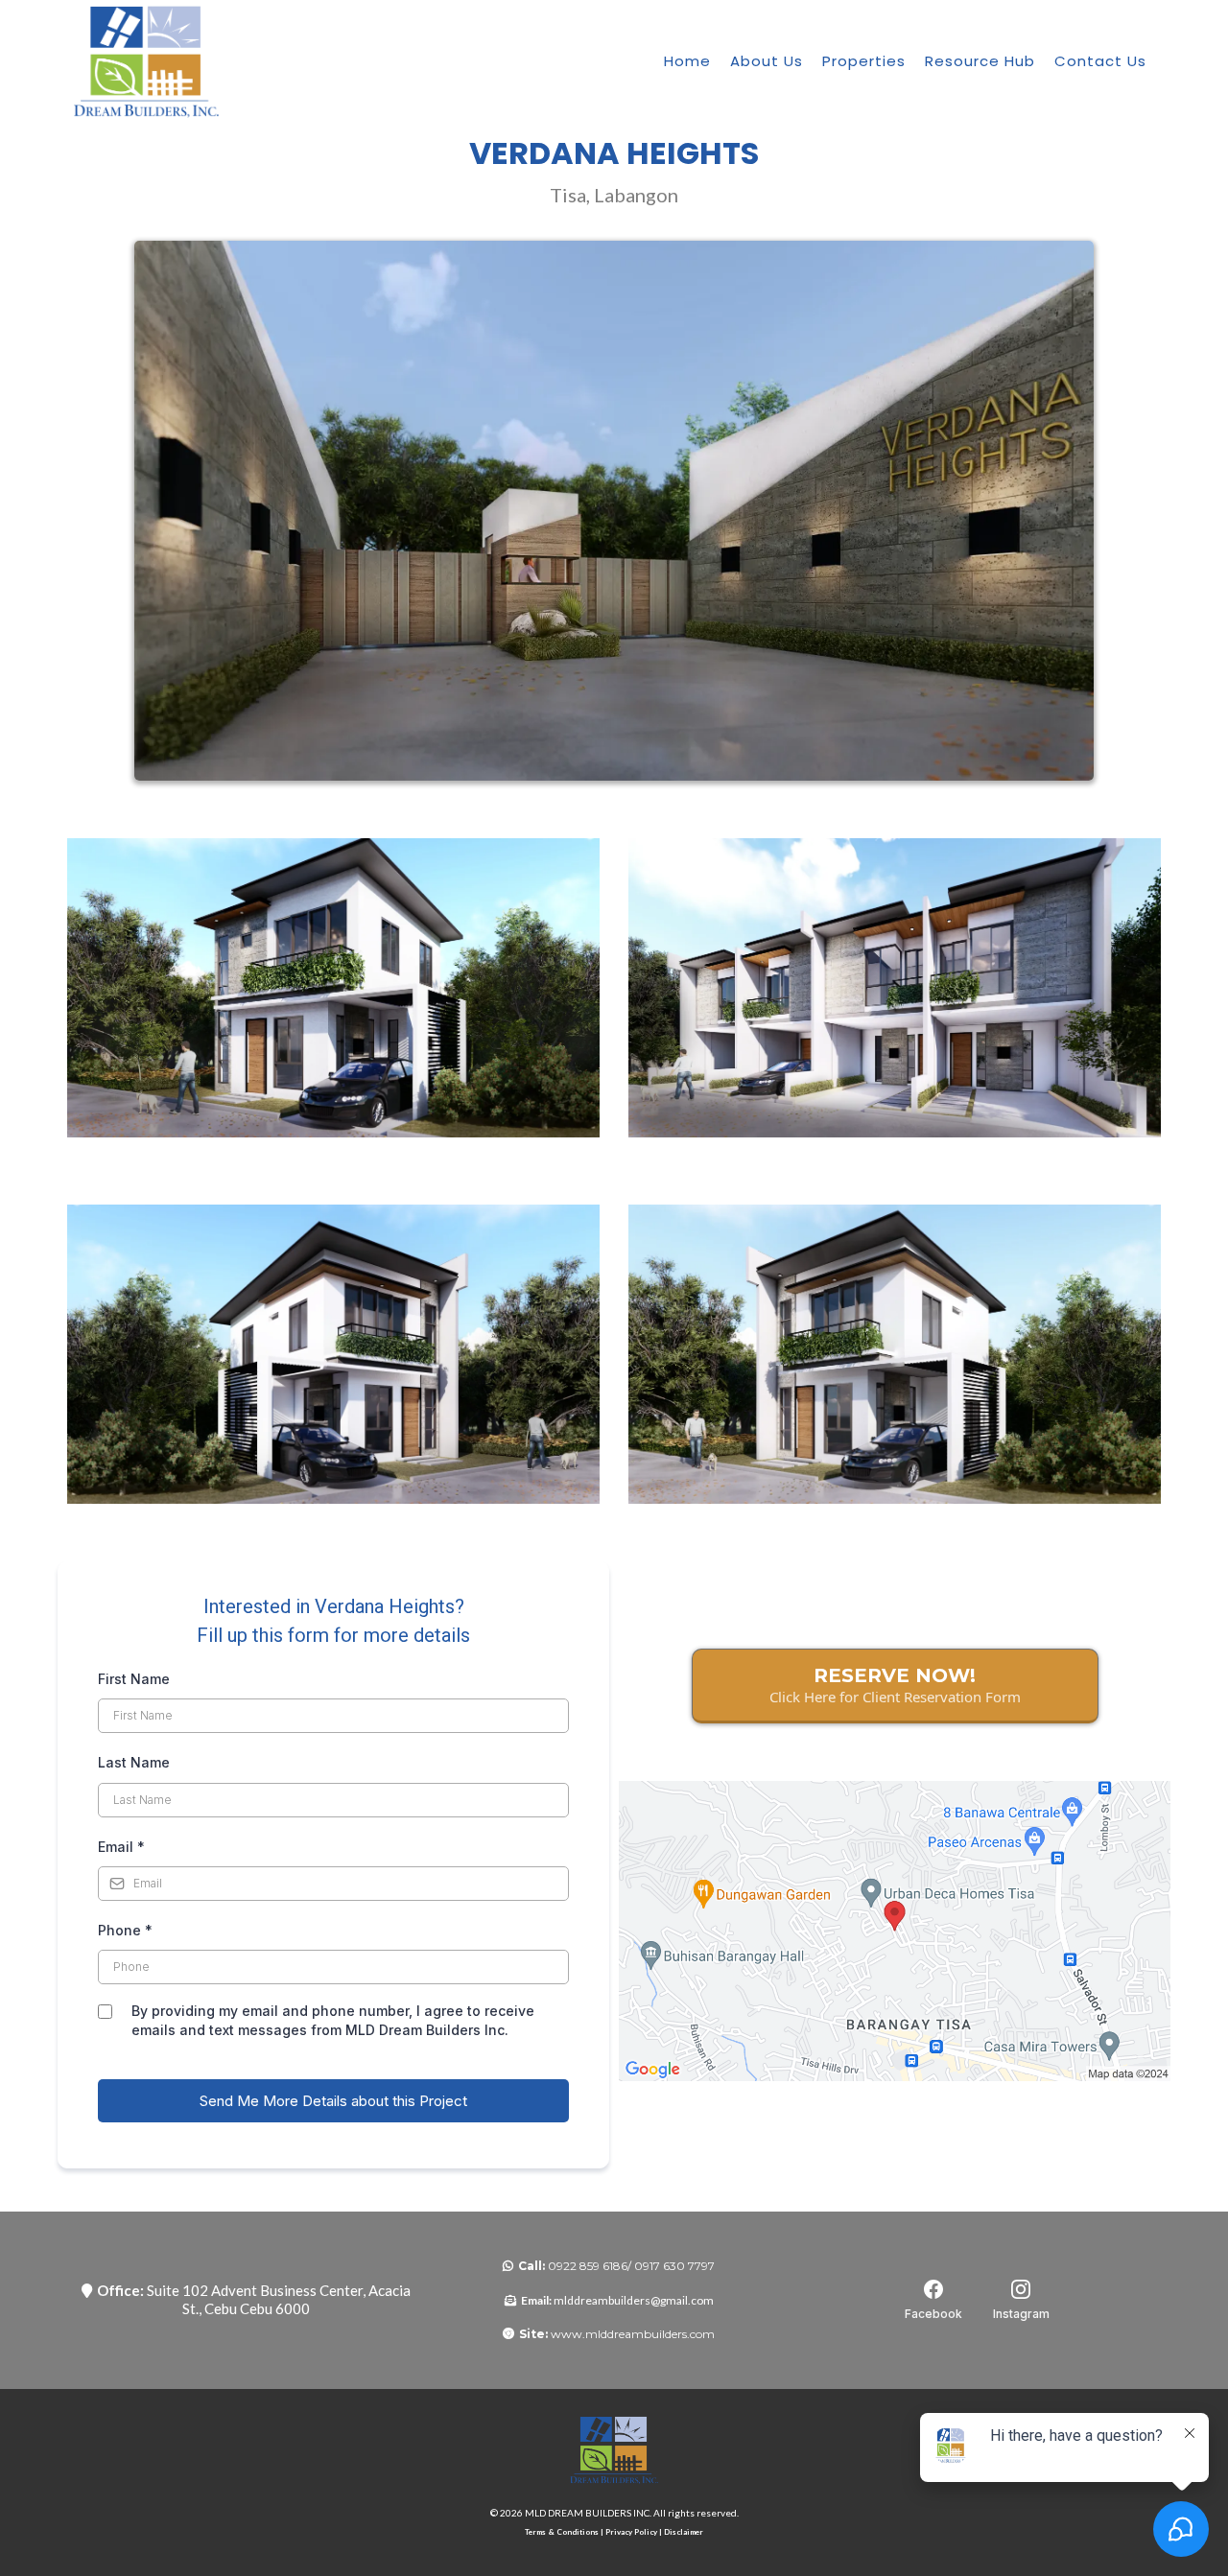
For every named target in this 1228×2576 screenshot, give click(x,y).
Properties (864, 61)
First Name (134, 1679)
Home (687, 61)
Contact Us (1100, 61)
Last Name (134, 1762)
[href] (895, 1932)
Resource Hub (980, 61)
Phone (125, 1930)
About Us (767, 61)
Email (121, 1847)
